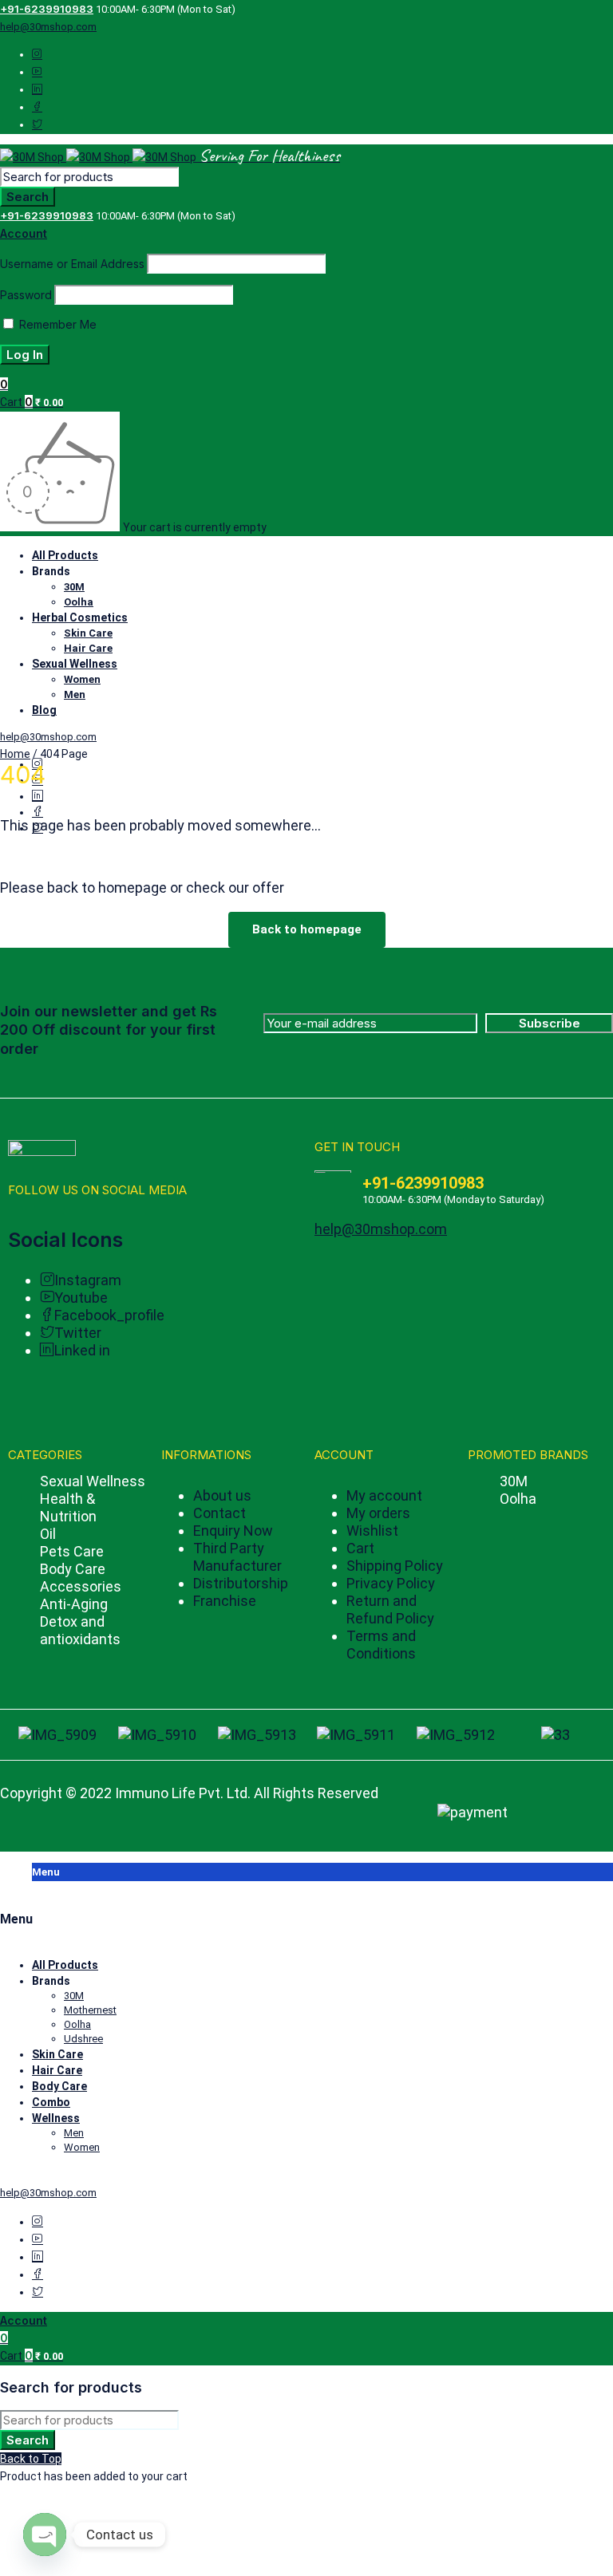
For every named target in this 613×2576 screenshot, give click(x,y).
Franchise (225, 1601)
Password (26, 295)
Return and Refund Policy (390, 1610)
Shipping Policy (395, 1566)
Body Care (73, 1569)
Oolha (518, 1499)
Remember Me (56, 324)
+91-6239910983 (47, 9)
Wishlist (372, 1531)
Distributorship (241, 1583)
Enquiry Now (233, 1531)
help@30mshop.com (48, 27)
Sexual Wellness (93, 1481)
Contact (219, 1513)
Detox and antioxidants (80, 1630)
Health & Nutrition (68, 1507)
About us (222, 1495)
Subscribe (550, 1023)
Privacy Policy (391, 1583)
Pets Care (72, 1551)
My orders (378, 1513)
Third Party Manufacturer (237, 1557)
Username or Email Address (72, 264)
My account (384, 1495)
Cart (360, 1548)
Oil (48, 1534)
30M (514, 1481)
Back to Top (31, 2459)
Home (15, 754)
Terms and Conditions (381, 1645)
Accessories (81, 1586)
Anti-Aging (74, 1604)
